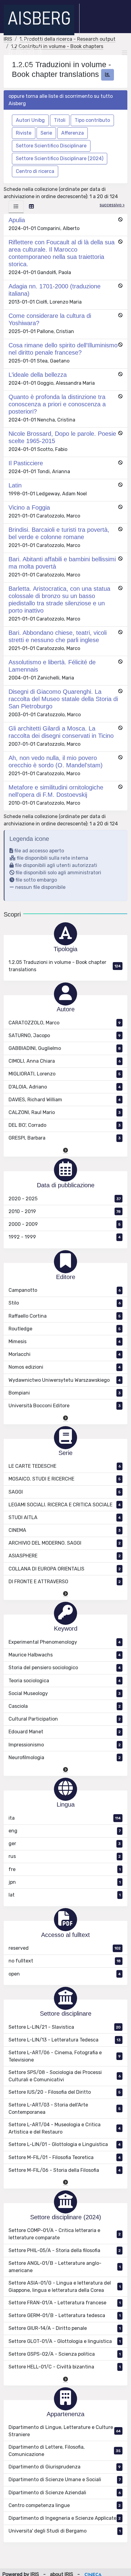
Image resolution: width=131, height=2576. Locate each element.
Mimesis (65, 1341)
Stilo (65, 1303)
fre (65, 1869)
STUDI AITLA (65, 1517)
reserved (65, 1948)
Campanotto (65, 1290)
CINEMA (65, 1530)
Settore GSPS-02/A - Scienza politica (65, 2354)
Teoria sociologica (65, 1681)
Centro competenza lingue (65, 2505)
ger (65, 1843)
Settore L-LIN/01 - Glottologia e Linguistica (65, 2144)
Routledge (65, 1329)
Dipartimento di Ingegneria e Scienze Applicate (65, 2518)
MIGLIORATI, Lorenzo (65, 1074)
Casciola (65, 1706)
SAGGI (65, 1492)
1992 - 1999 (65, 1237)
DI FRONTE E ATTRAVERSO (65, 1582)
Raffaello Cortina (65, 1316)
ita (65, 1818)
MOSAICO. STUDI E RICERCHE (65, 1479)
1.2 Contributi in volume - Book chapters (57, 46)
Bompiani (65, 1393)
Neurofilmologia (65, 1757)
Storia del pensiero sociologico (65, 1668)
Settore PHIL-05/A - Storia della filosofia (65, 2250)
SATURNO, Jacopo (65, 1035)
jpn (65, 1882)
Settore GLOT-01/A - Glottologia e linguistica (65, 2341)
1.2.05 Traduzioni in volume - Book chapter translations (65, 966)
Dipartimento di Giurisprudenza (65, 2467)
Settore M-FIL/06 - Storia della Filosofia (65, 2170)
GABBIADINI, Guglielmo (65, 1048)
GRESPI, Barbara (65, 1138)
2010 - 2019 (65, 1211)
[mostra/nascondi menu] (125, 53)
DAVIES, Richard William (65, 1100)
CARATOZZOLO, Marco (65, 1023)
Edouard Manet (65, 1732)
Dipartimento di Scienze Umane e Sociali (65, 2480)
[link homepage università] (25, 53)
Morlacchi (65, 1354)
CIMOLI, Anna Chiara (65, 1061)
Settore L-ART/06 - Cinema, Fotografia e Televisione (65, 2056)
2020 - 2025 (65, 1199)
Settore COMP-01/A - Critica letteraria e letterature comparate (65, 2234)
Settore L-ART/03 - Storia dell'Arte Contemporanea (65, 2108)
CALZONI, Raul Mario (65, 1112)
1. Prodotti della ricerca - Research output (67, 39)
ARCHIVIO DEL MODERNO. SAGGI (65, 1543)
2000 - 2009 (65, 1224)
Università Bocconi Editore (65, 1406)
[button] (65, 1150)
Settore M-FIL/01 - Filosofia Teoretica (65, 2157)
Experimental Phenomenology (65, 1642)
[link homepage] (42, 20)
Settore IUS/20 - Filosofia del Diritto (65, 2092)
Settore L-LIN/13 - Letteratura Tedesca (65, 2040)
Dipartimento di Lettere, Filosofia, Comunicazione (65, 2451)
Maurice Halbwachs (65, 1655)
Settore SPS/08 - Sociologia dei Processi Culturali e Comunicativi (65, 2076)
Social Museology (65, 1693)
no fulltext (65, 1961)
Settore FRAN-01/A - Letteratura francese (65, 2303)
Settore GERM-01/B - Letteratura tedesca (65, 2315)
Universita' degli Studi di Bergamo (65, 2531)
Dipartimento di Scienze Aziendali (65, 2493)
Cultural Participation (65, 1719)
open (65, 1974)
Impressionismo (65, 1745)
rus (65, 1856)
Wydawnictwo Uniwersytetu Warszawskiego (65, 1380)
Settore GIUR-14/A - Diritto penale (65, 2328)
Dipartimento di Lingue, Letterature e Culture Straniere (65, 2431)
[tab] (16, 207)
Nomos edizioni (65, 1367)
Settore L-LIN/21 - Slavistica (65, 2027)
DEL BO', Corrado (65, 1125)
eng (65, 1831)
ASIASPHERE (65, 1556)
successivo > (112, 205)
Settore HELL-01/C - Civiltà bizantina (65, 2367)
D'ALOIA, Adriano (65, 1087)
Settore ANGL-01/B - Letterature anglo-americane (65, 2267)
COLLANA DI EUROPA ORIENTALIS (65, 1569)
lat (65, 1895)
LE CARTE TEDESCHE (65, 1466)
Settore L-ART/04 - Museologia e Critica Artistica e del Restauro (65, 2128)
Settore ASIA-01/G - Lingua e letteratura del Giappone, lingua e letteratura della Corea (65, 2287)
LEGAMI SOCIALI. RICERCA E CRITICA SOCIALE (65, 1505)
